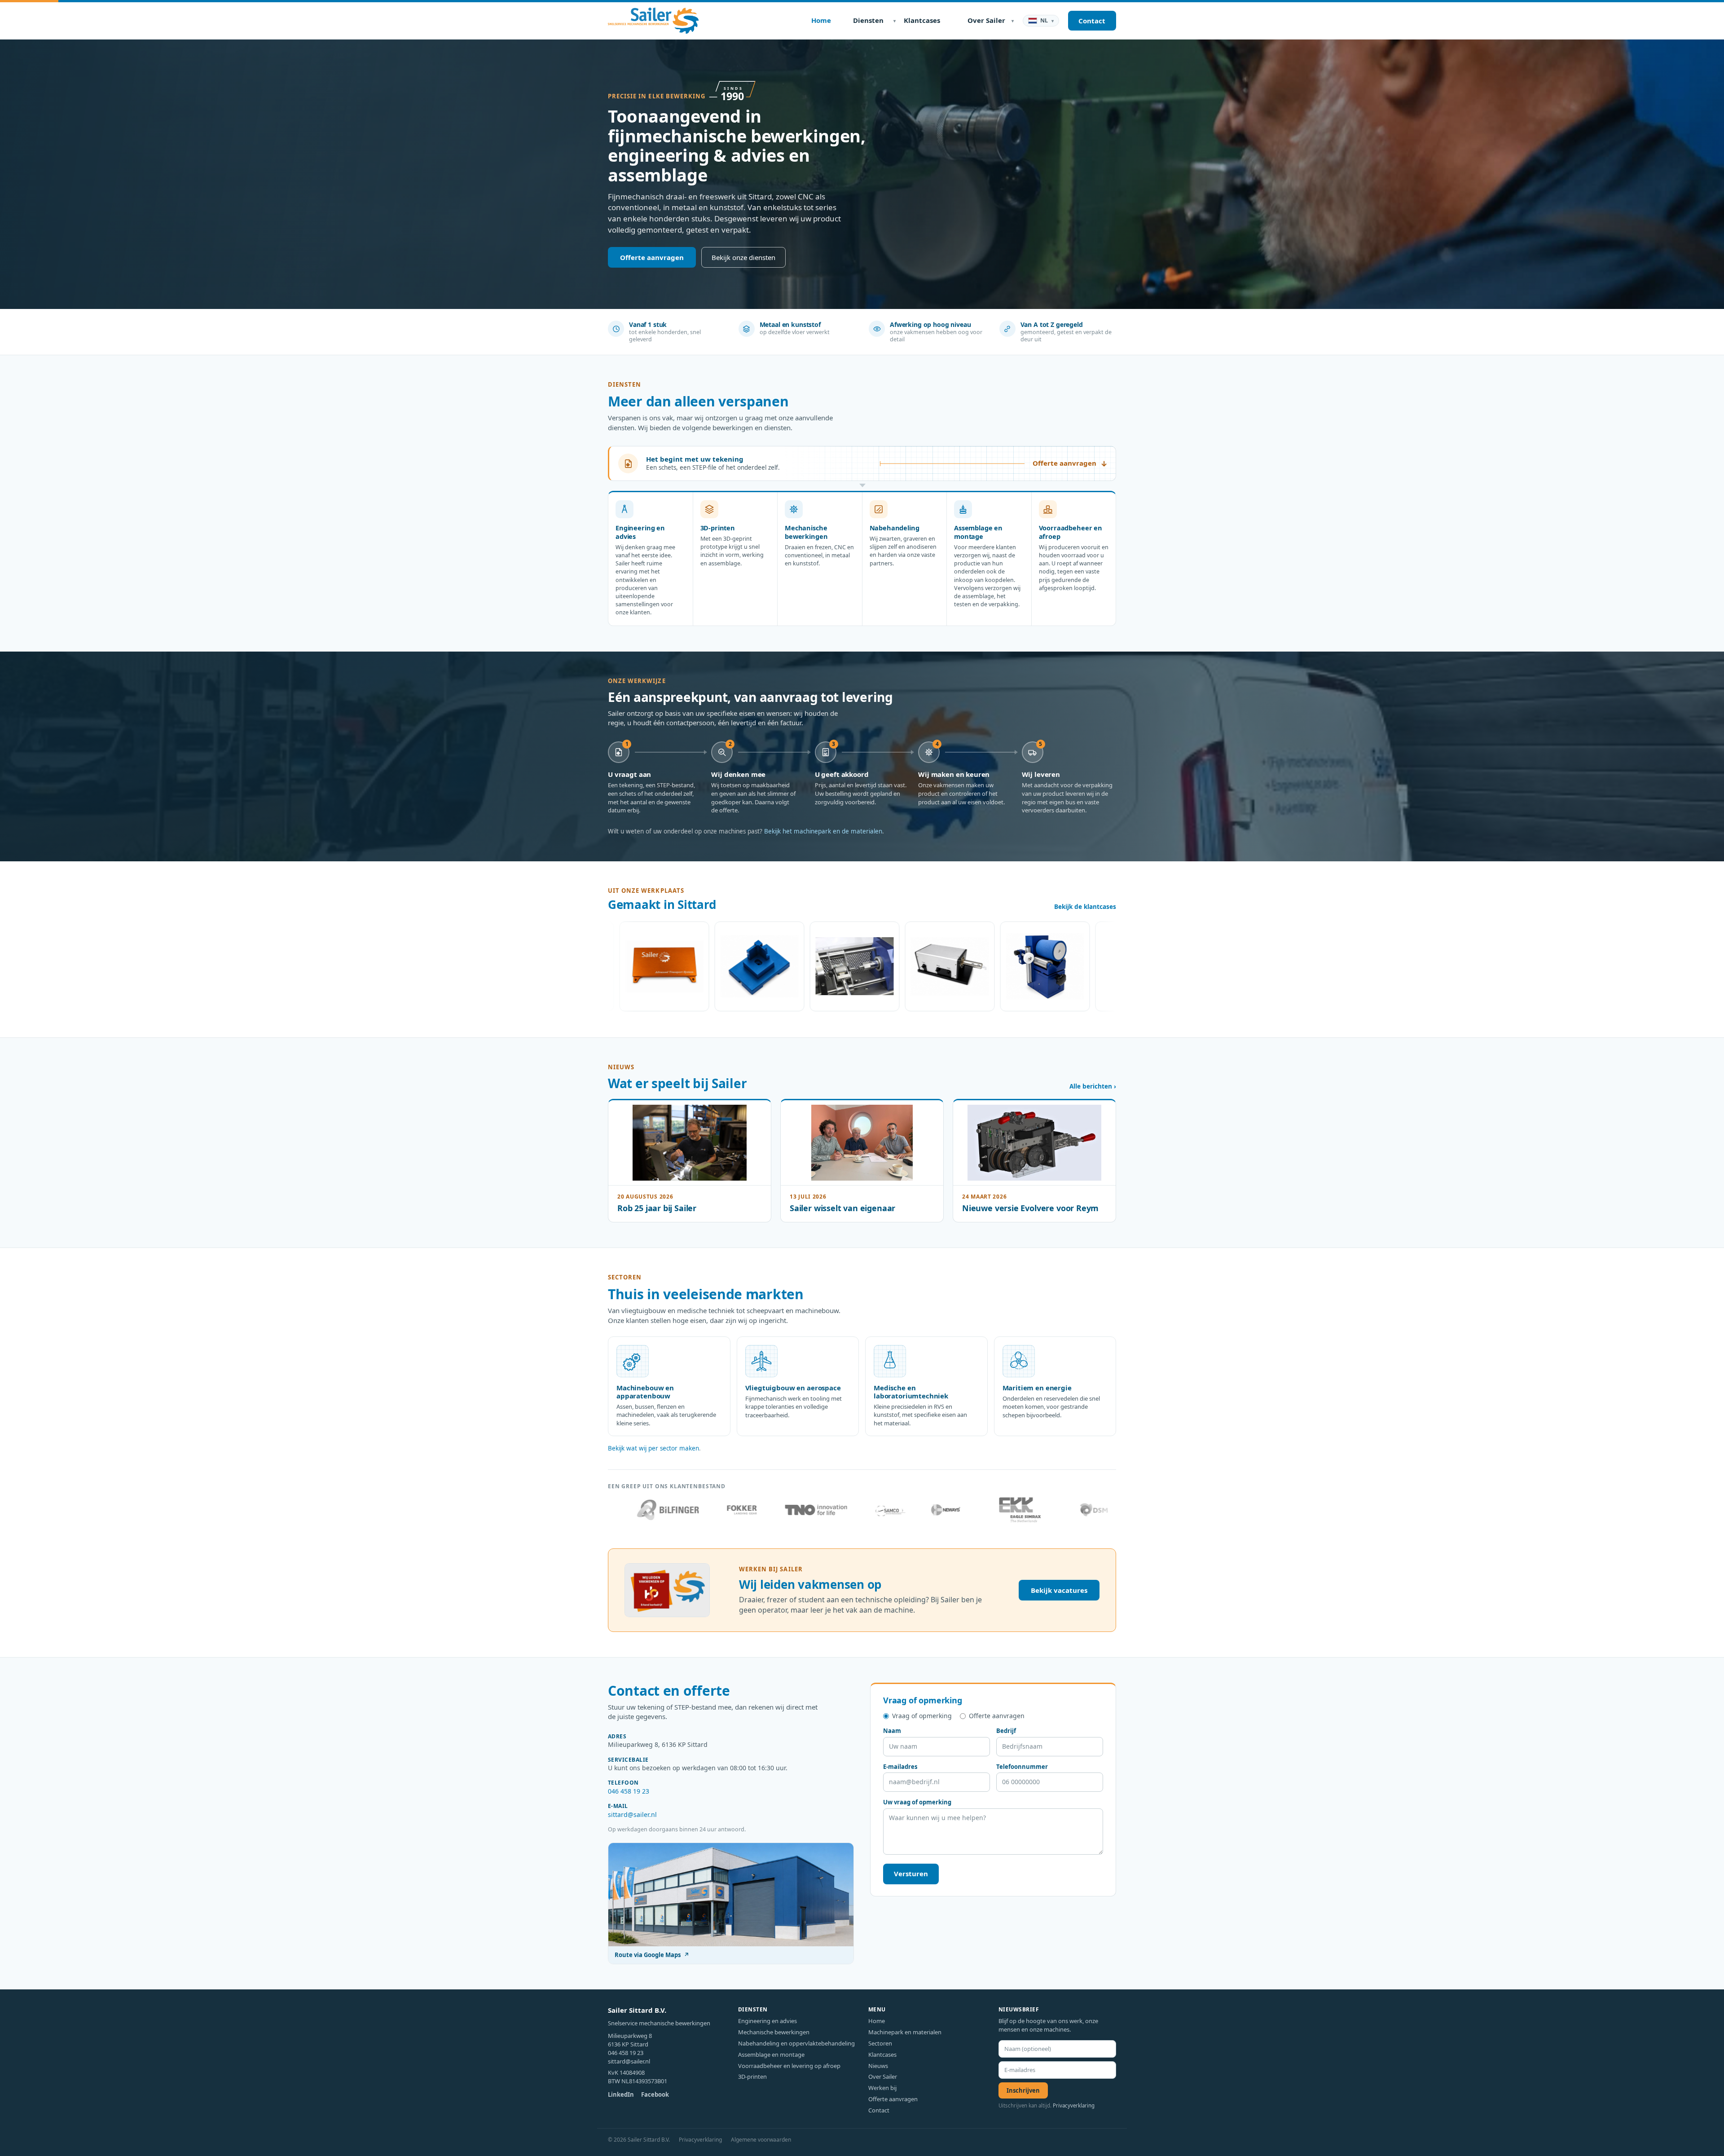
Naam (892, 1731)
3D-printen (752, 2077)
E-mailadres (900, 1767)
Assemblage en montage (771, 2055)
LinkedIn (621, 2094)
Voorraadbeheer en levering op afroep (789, 2066)
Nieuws (878, 2066)
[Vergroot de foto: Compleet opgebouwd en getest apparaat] (802, 966)
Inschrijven (1023, 2090)
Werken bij (882, 2088)
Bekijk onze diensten (743, 257)
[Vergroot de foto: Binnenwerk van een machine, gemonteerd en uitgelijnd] (707, 966)
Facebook (655, 2094)
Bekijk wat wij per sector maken (653, 1448)
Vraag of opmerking (922, 1716)
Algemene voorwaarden (761, 2140)
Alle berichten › (1093, 1086)
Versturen (911, 1874)
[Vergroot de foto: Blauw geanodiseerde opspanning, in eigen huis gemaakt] (611, 966)
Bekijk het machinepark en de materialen (823, 831)
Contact (879, 2110)
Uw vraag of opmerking (917, 1802)
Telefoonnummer (1022, 1767)
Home (877, 2021)
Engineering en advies (767, 2021)
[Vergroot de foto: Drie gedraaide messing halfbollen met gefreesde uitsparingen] (1087, 966)
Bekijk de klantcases (1085, 907)
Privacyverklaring (1074, 2105)
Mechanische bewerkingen (774, 2032)
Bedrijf (1006, 1731)
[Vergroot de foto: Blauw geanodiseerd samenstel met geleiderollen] (897, 966)
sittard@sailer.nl (632, 1814)
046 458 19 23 (629, 1791)
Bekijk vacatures (1059, 1590)
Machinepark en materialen (905, 2032)
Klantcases (882, 2055)
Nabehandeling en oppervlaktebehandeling (796, 2043)
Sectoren (880, 2043)
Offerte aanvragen (652, 257)
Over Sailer (883, 2077)
